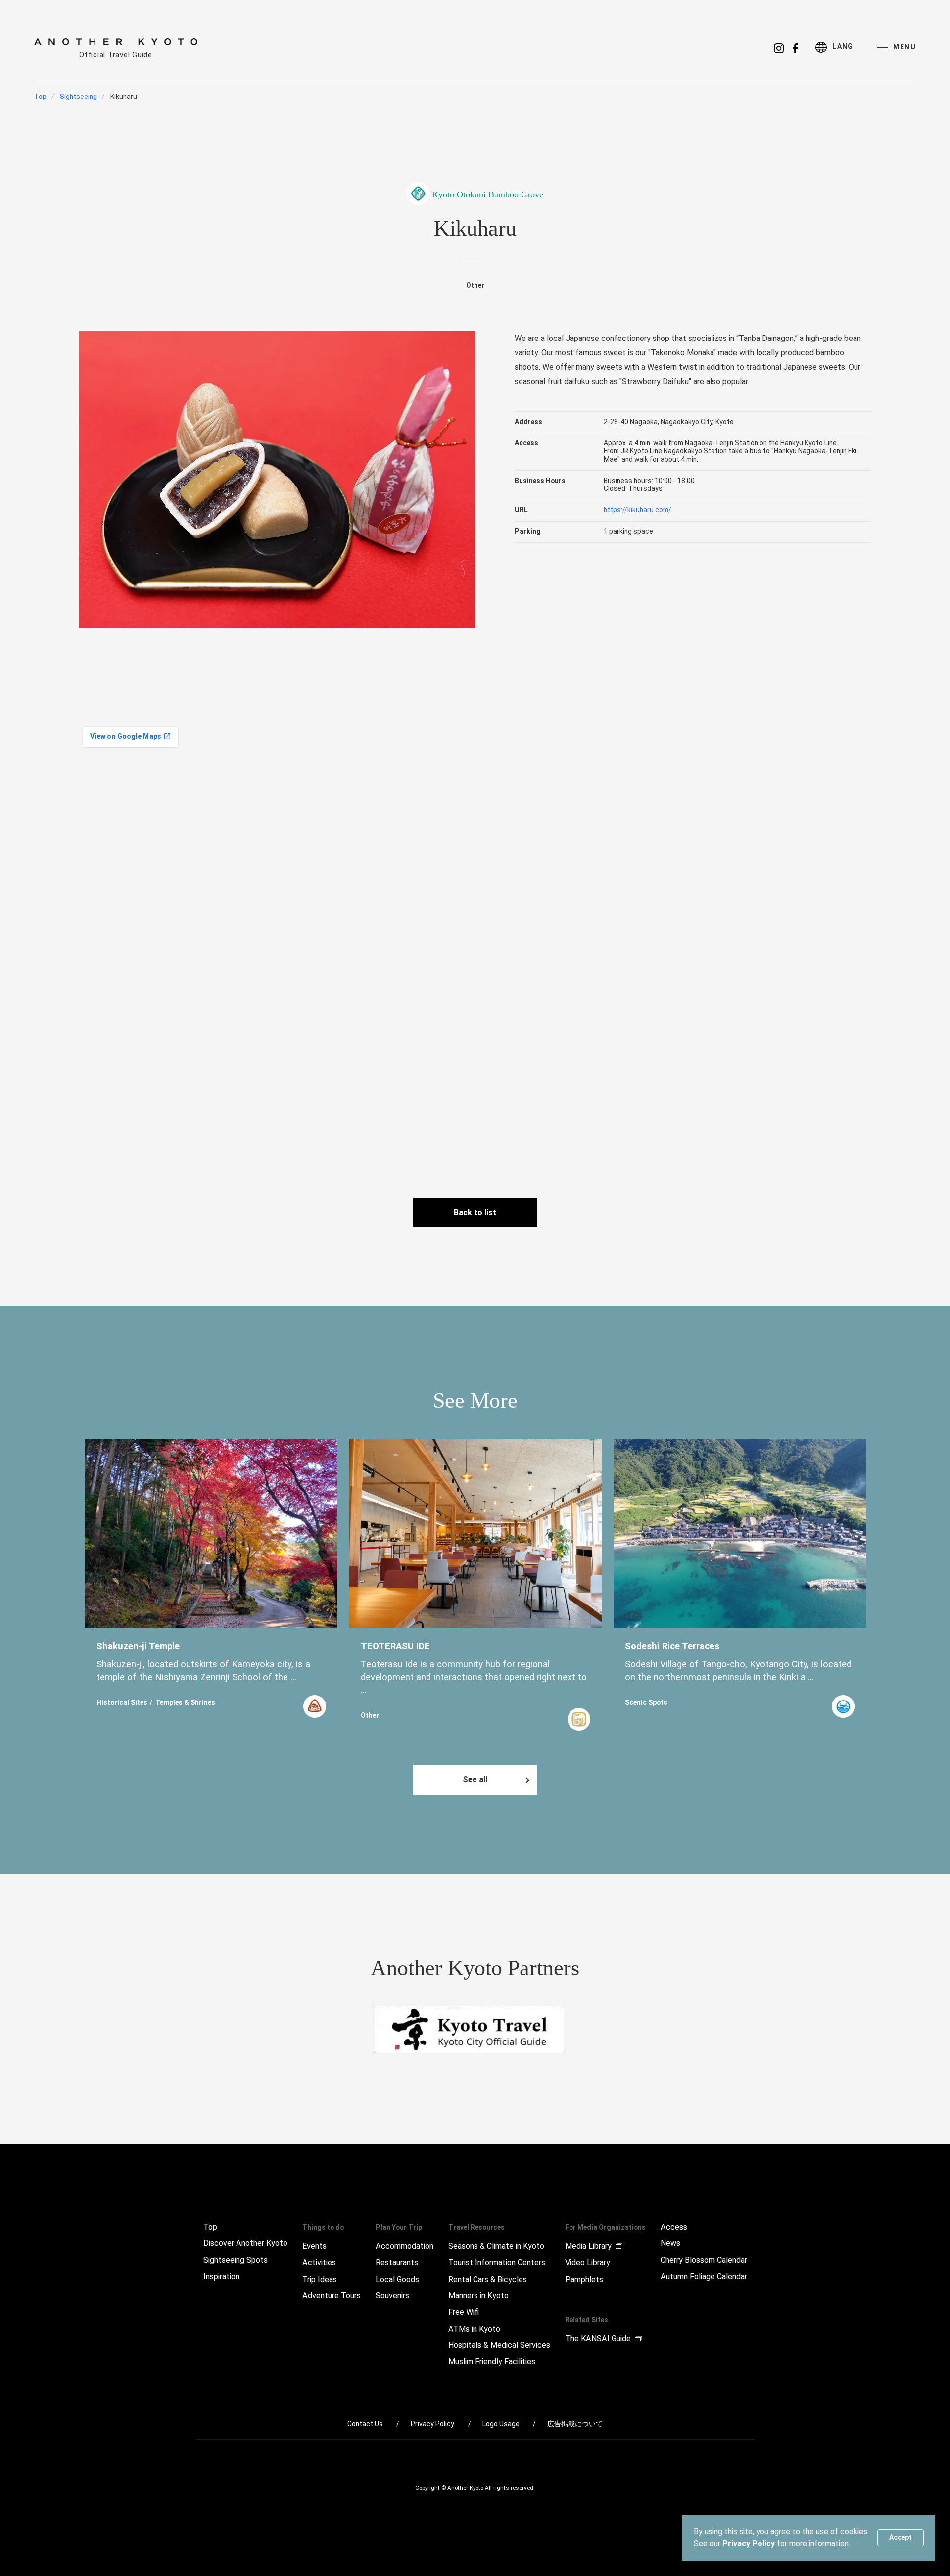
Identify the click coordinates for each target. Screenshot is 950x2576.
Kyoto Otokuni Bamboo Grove (488, 194)
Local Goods (397, 2280)
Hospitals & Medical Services (499, 2345)
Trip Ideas (320, 2280)
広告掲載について (575, 2424)
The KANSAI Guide (598, 2339)
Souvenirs (392, 2296)
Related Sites (587, 2320)
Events (314, 2246)
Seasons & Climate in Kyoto (496, 2246)
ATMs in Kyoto (474, 2329)
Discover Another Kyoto (245, 2243)
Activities (319, 2263)
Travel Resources (476, 2227)
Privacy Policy (749, 2544)
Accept (901, 2537)
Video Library (588, 2263)
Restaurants (397, 2263)
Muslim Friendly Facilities (492, 2362)
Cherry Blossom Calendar (704, 2260)
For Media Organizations (605, 2227)
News (670, 2243)
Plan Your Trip (399, 2227)
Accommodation (404, 2246)
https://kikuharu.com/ (638, 510)
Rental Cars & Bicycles (488, 2280)
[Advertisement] (772, 792)
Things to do (323, 2227)
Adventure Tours (332, 2296)
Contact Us (365, 2424)
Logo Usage (501, 2424)
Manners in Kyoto (478, 2296)
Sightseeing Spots (236, 2260)
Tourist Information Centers (497, 2263)
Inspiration (221, 2277)
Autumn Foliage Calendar (704, 2277)
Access (674, 2227)
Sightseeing (78, 97)
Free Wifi (464, 2312)
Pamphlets (584, 2280)
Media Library (588, 2246)
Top (40, 97)
